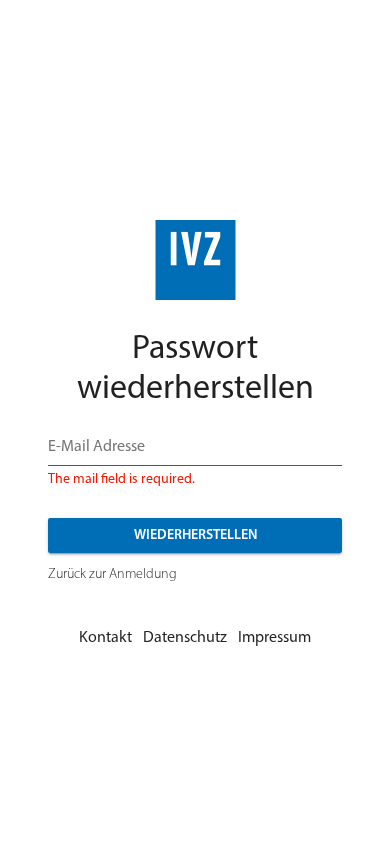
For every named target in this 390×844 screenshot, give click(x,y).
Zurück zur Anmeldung (112, 574)
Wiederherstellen (195, 535)
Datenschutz (185, 638)
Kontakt (105, 638)
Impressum (274, 638)
